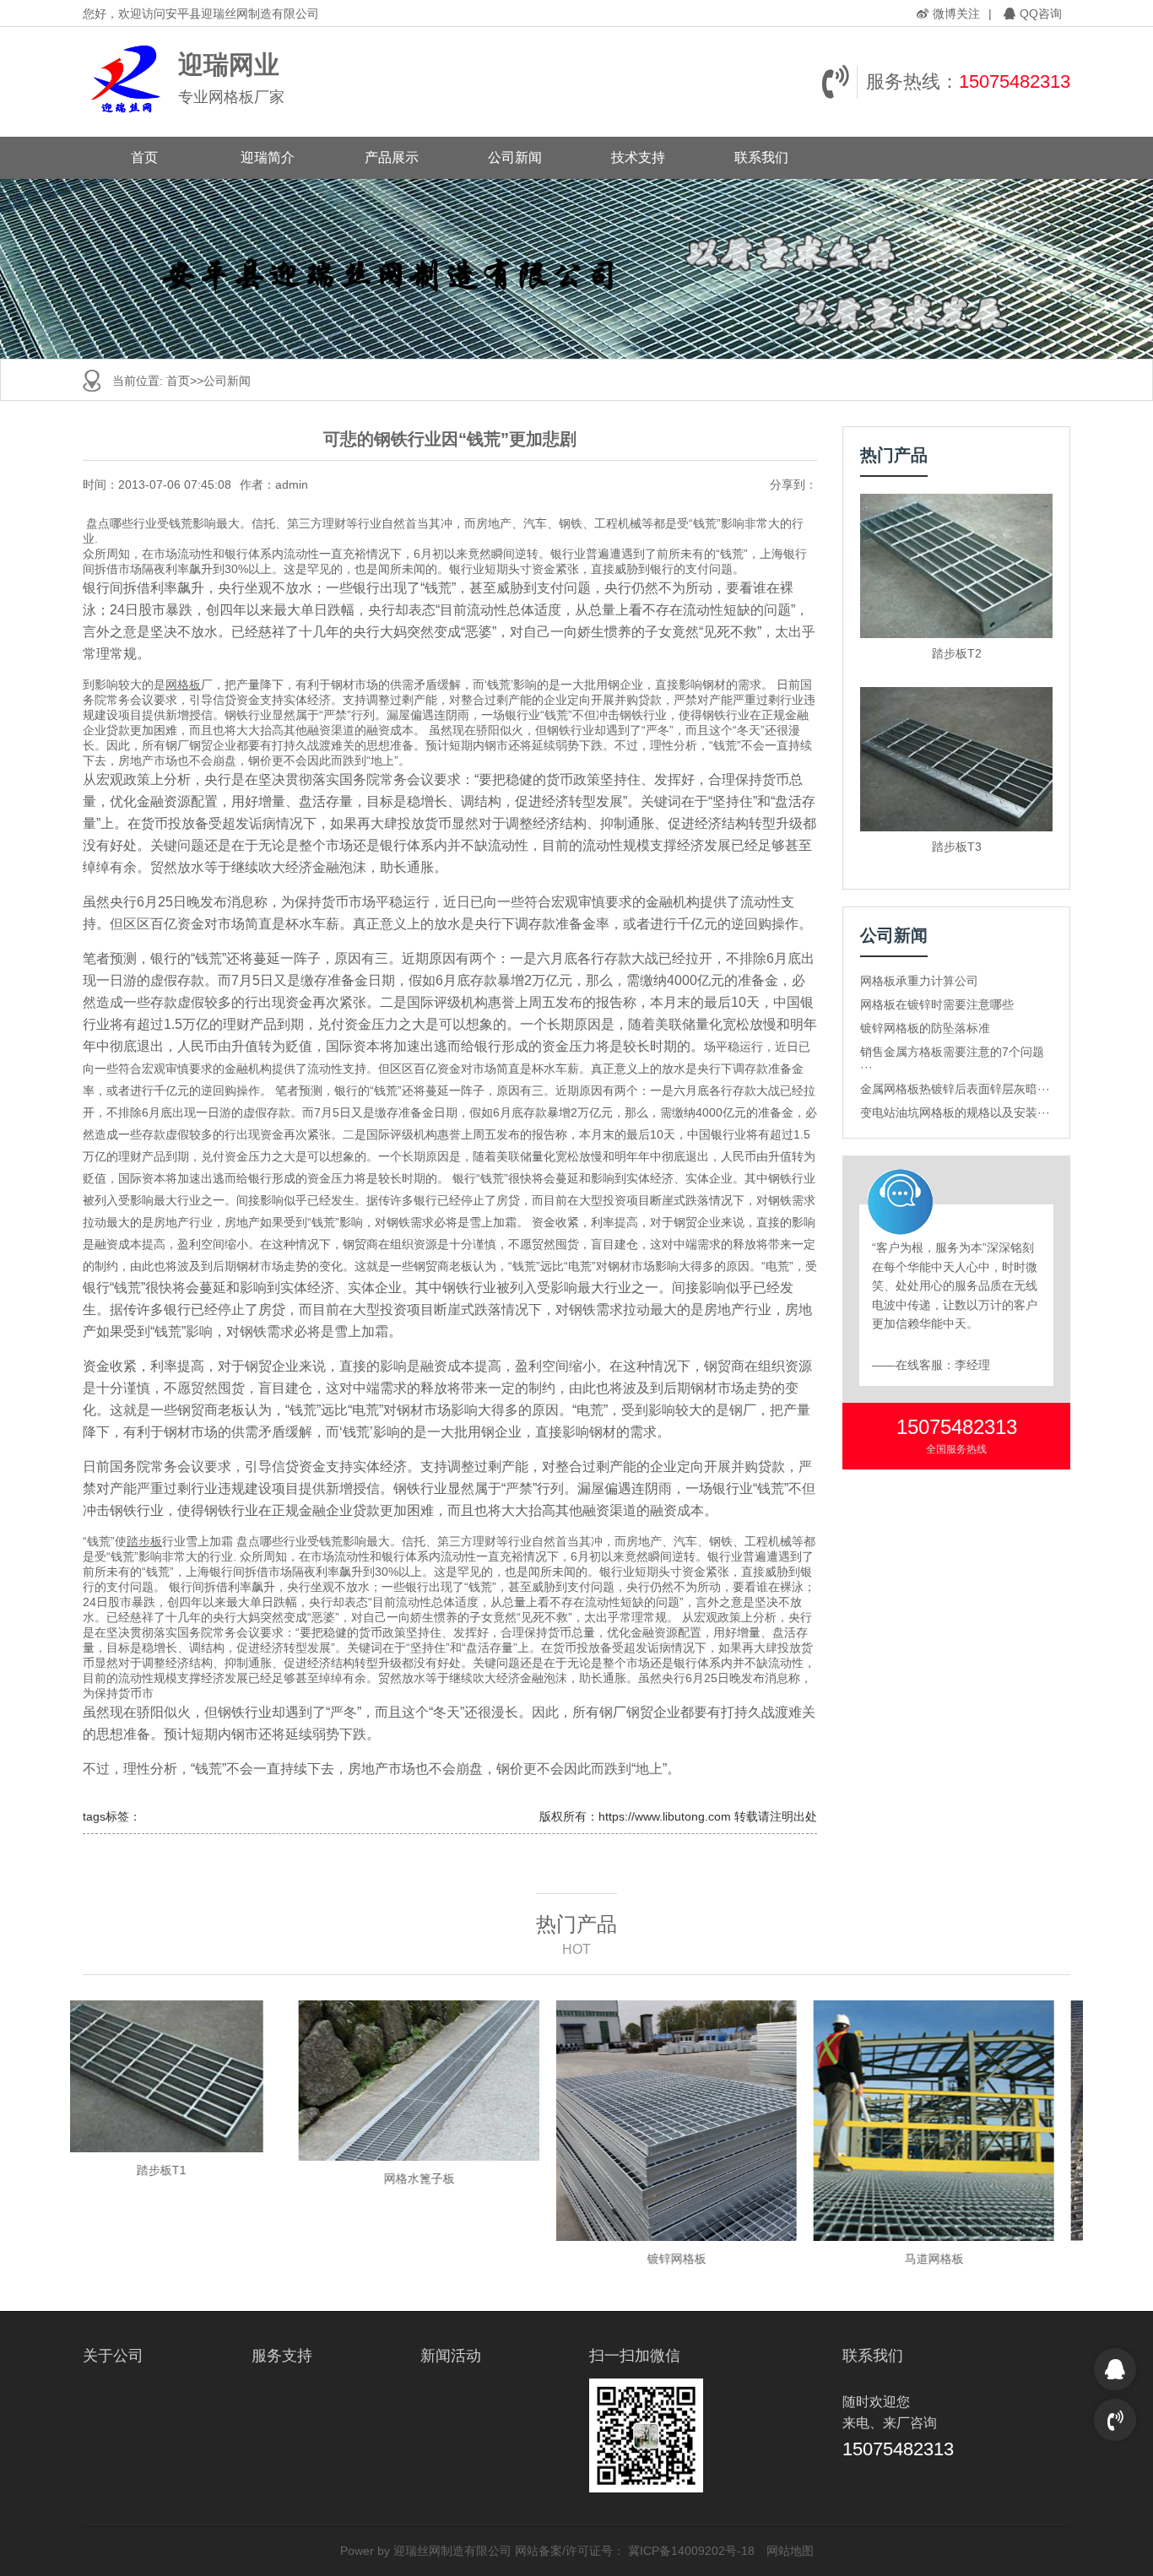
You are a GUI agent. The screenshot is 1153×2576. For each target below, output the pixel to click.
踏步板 (144, 1541)
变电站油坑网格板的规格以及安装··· (955, 1112)
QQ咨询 (1041, 14)
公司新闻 (515, 157)
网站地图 (790, 2551)
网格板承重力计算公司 (919, 981)
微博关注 (956, 14)
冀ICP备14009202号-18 (691, 2551)
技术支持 (638, 157)
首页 (144, 157)
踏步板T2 (957, 653)
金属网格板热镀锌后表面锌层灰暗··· (955, 1089)
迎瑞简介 (268, 157)
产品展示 (392, 157)
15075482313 (1015, 81)
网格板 (183, 685)
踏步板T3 (957, 847)
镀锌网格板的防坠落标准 (925, 1028)
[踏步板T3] (956, 759)
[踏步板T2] (956, 566)
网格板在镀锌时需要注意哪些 (937, 1004)
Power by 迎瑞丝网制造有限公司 (426, 2551)
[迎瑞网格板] (126, 82)
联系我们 (761, 157)
